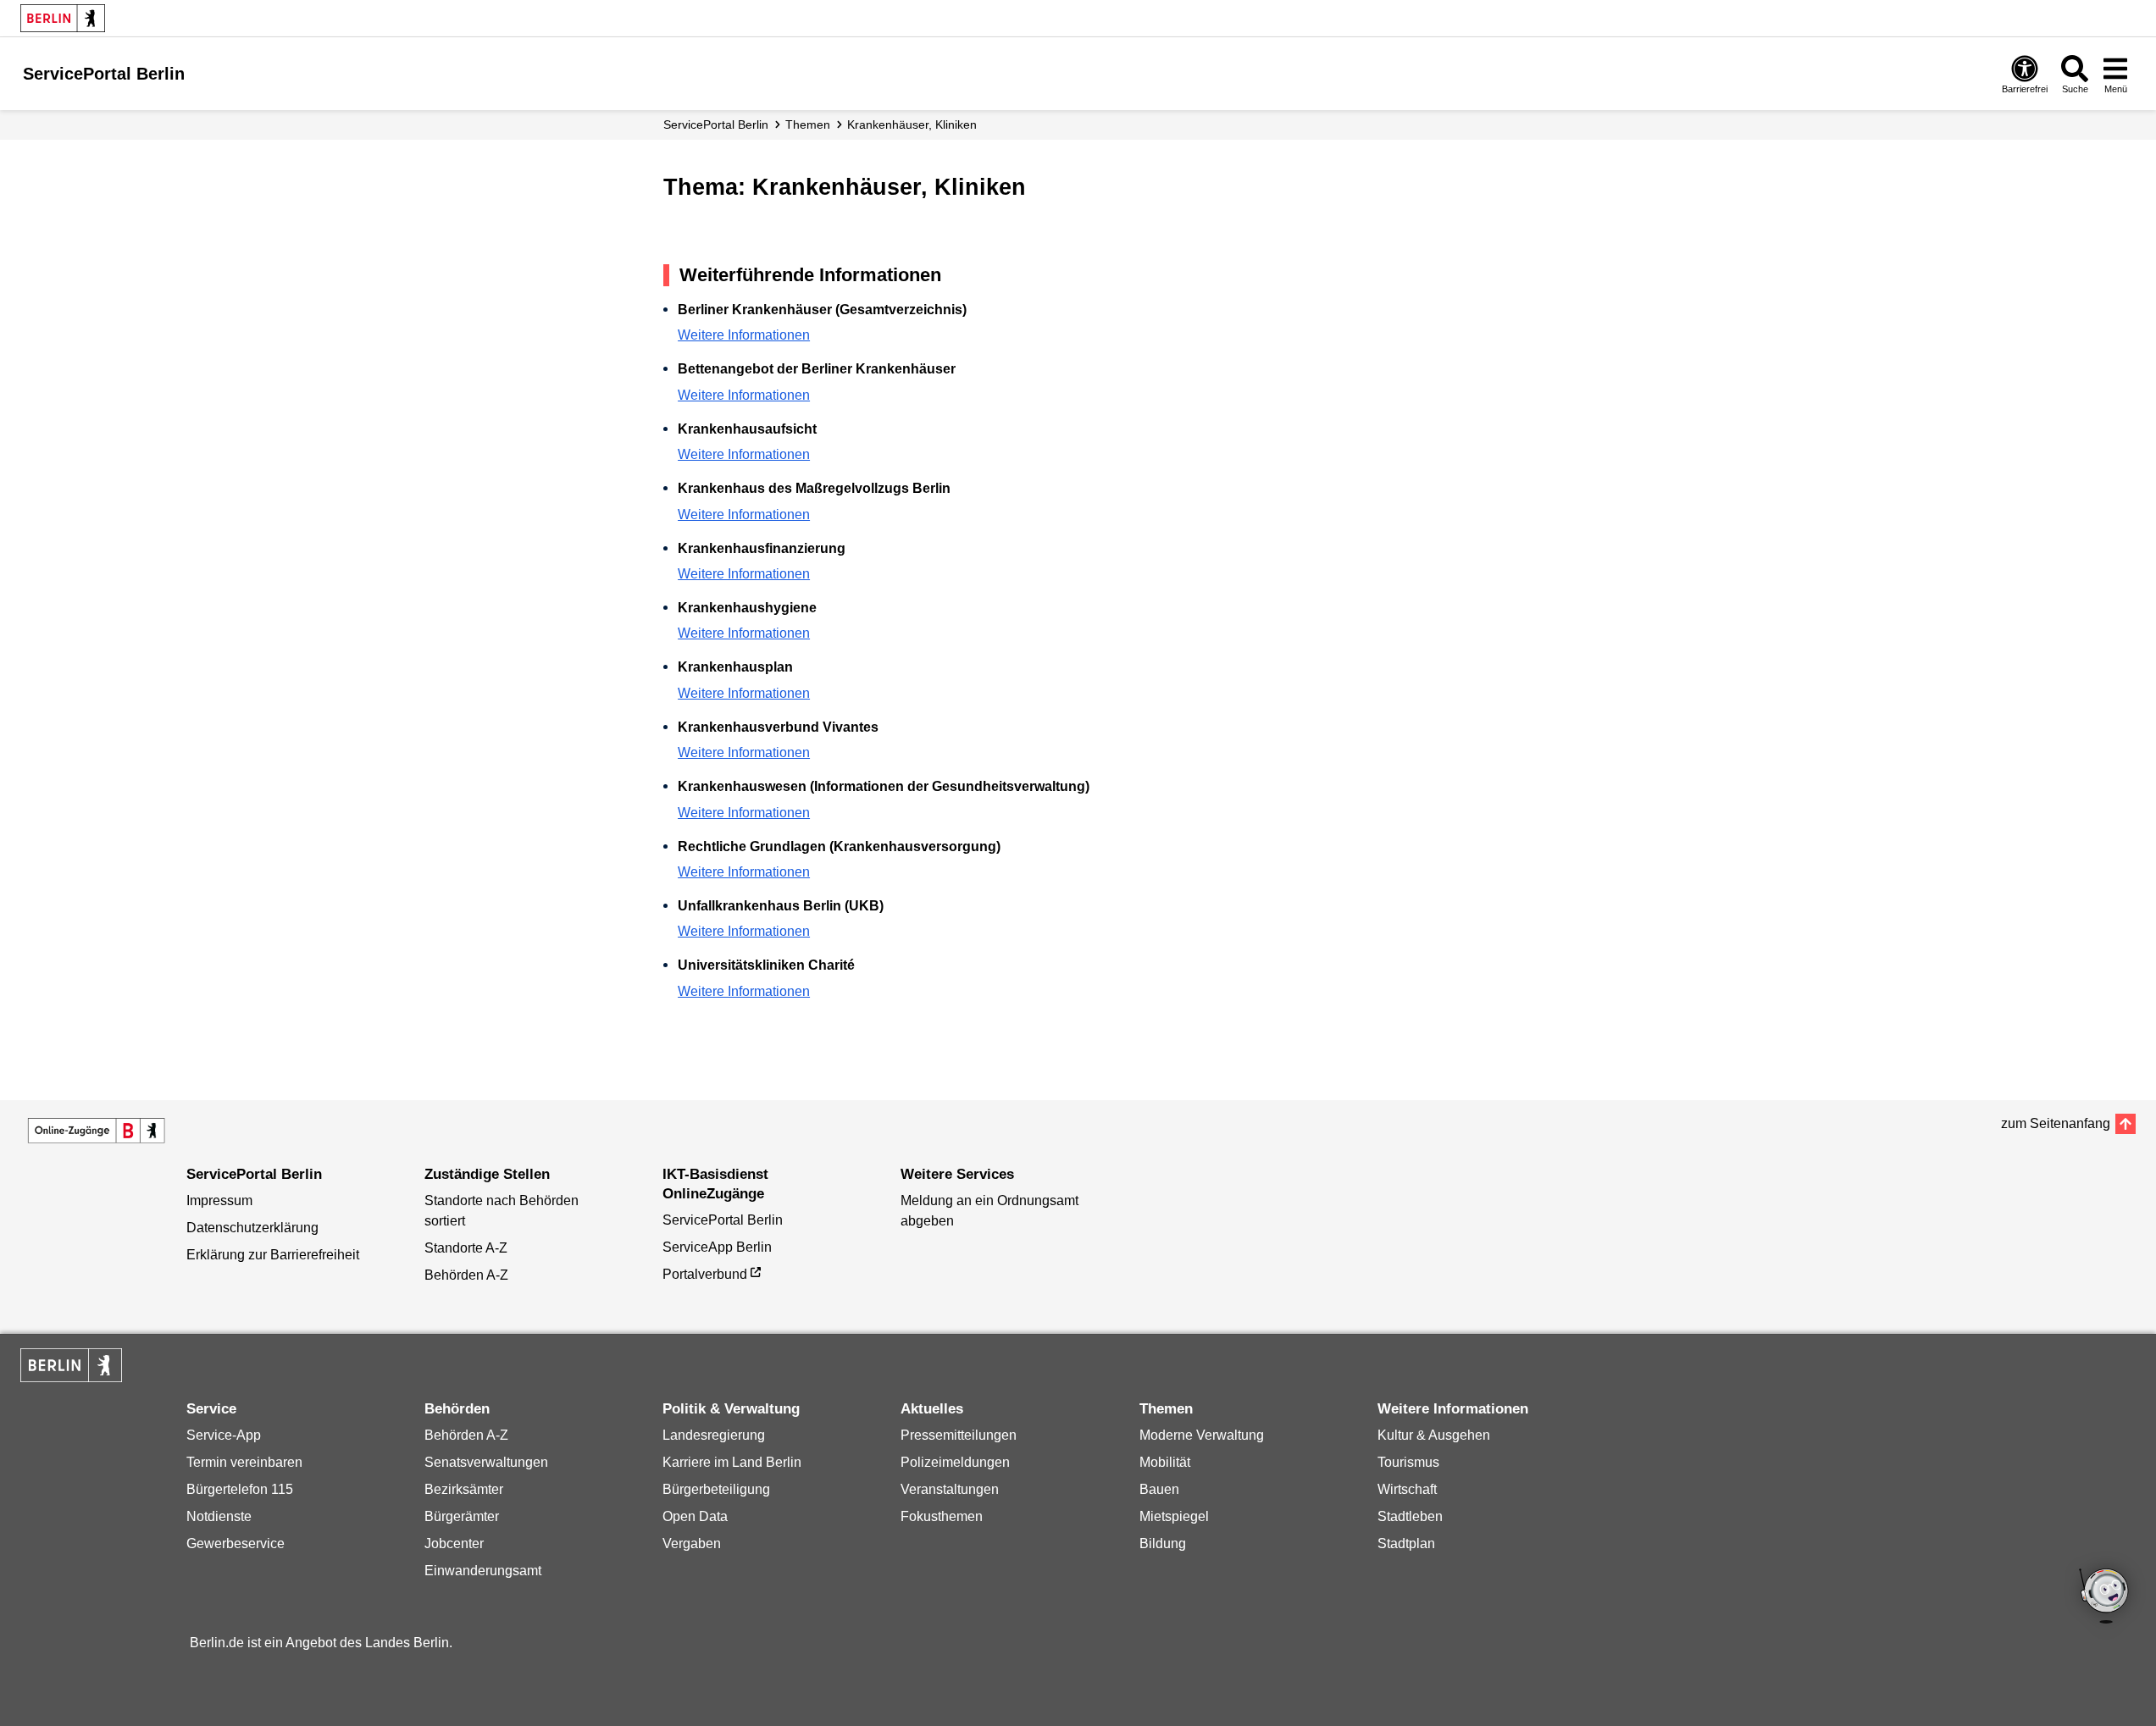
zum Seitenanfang (2056, 1123)
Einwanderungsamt (483, 1571)
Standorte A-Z (466, 1248)
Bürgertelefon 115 (240, 1489)
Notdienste (219, 1516)
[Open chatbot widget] (2105, 1597)
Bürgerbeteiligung (716, 1489)
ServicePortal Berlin (716, 124)
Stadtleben (1410, 1516)
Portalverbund (705, 1274)
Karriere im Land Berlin (732, 1462)
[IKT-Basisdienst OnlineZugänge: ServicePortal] (97, 1131)
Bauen (1159, 1489)
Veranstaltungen (950, 1489)
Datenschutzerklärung (252, 1228)
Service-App (224, 1435)
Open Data (695, 1516)
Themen (808, 124)
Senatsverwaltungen (486, 1462)
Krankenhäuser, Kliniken (912, 124)
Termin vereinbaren (244, 1462)
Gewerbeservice (236, 1543)
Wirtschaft (1407, 1489)
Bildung (1163, 1543)
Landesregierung (714, 1435)
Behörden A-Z (466, 1275)
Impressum (219, 1200)
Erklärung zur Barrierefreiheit (273, 1255)
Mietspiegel (1174, 1516)
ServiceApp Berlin (717, 1247)
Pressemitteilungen (959, 1435)
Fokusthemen (942, 1516)
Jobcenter (454, 1543)
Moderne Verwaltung (1202, 1435)
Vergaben (692, 1543)
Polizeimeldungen (955, 1462)
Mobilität (1165, 1462)
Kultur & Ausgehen (1434, 1435)
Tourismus (1408, 1462)
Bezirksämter (464, 1489)
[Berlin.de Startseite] (63, 18)
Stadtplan (1406, 1543)
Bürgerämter (462, 1516)
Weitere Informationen (744, 335)
